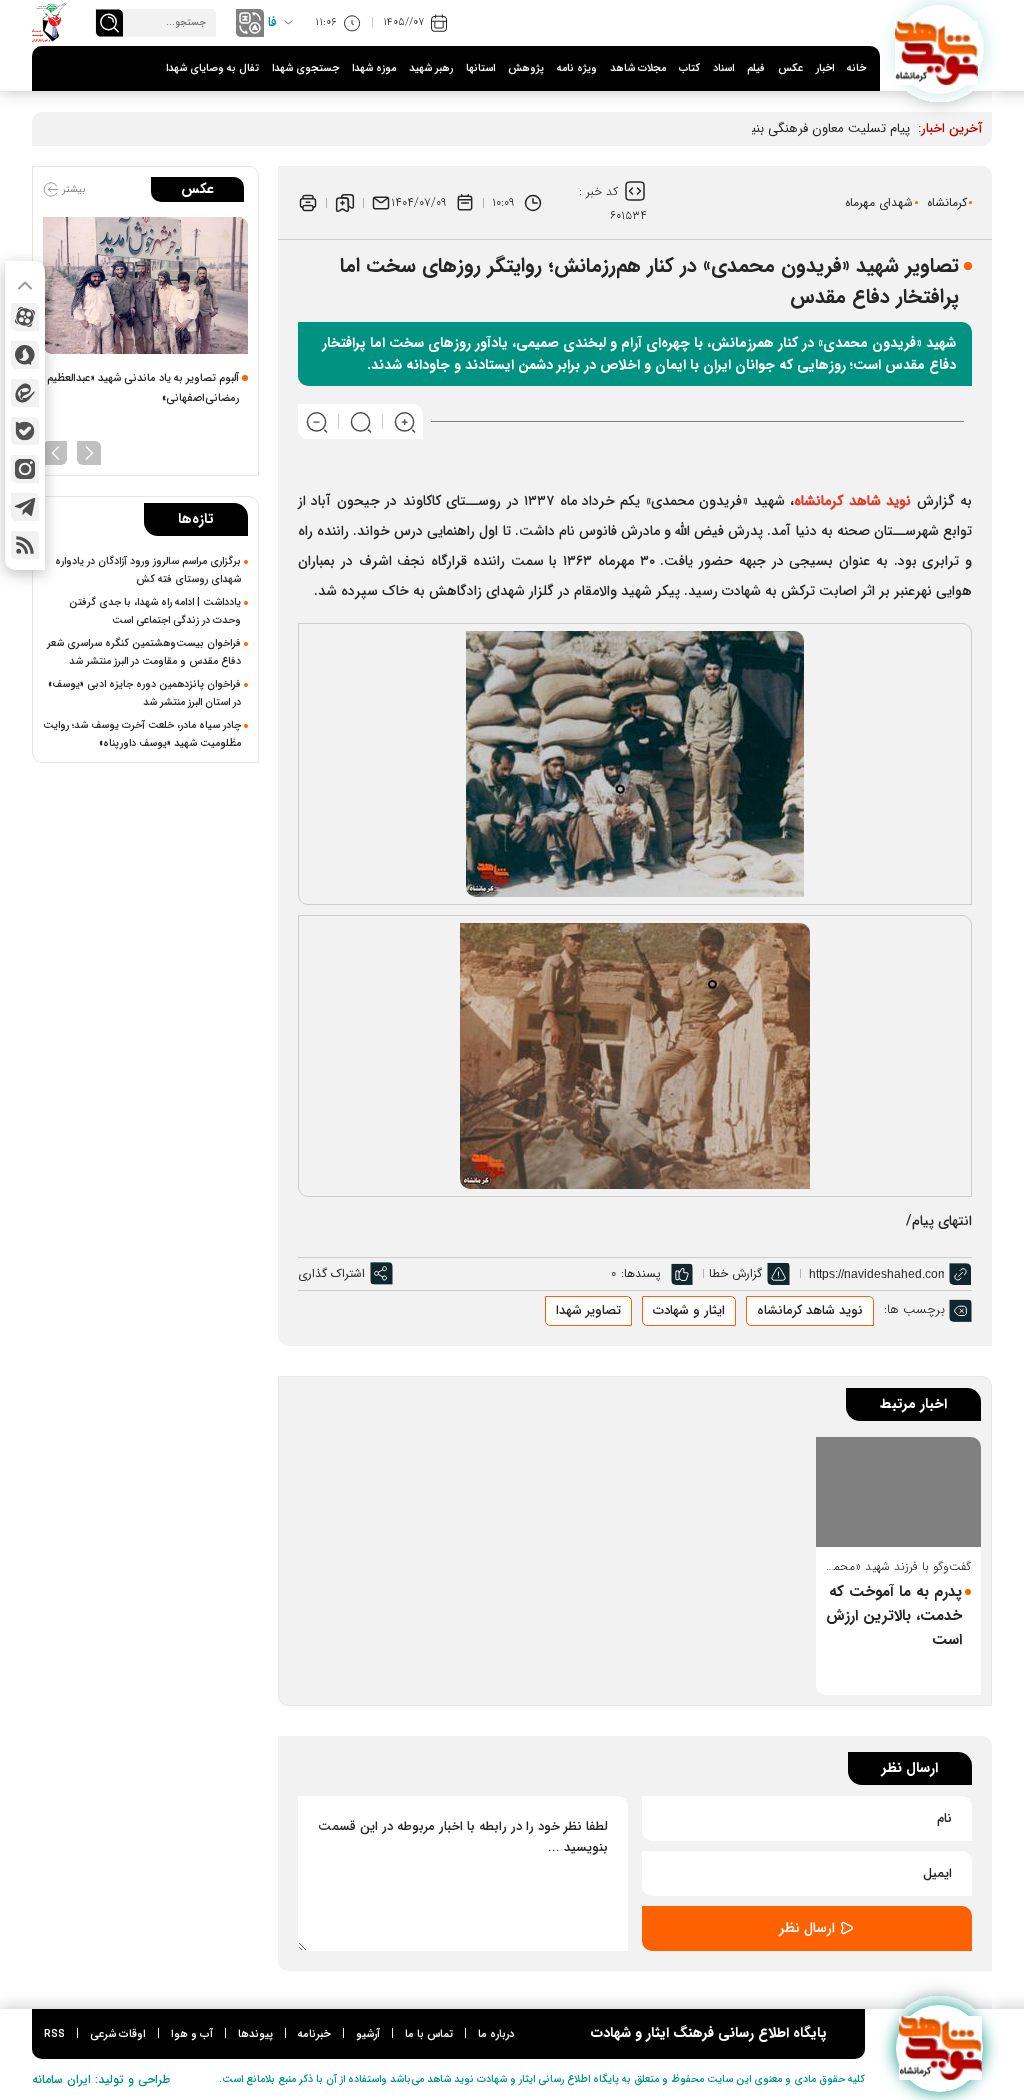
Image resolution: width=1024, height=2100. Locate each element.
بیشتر (72, 189)
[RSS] (25, 545)
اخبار (825, 68)
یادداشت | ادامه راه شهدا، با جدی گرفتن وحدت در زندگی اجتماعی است (155, 611)
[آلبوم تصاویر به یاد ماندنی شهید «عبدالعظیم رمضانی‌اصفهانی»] (145, 285)
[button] (89, 451)
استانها (480, 68)
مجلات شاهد (638, 68)
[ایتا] (25, 393)
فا (272, 22)
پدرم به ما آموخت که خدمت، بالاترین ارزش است (894, 1616)
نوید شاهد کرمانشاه (810, 1310)
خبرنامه (314, 2034)
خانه (856, 68)
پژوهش (526, 68)
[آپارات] (25, 317)
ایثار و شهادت (689, 1310)
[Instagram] (25, 469)
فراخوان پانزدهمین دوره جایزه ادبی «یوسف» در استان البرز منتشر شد (144, 693)
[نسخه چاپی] (308, 203)
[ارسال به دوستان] (381, 203)
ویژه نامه (577, 68)
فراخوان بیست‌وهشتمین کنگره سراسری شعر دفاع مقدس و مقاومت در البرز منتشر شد (144, 652)
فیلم (756, 68)
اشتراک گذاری (331, 1273)
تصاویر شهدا (588, 1310)
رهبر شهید (431, 68)
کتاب (689, 68)
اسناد (723, 68)
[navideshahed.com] (939, 49)
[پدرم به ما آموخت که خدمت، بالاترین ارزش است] (899, 1492)
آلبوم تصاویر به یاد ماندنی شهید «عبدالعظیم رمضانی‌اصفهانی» (143, 388)
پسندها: (641, 1273)
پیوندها (255, 2034)
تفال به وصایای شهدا (212, 68)
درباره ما (496, 2034)
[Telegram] (25, 507)
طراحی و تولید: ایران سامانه (101, 2079)
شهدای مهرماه (879, 202)
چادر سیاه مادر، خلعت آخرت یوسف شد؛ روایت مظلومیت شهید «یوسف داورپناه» (142, 734)
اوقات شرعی (118, 2034)
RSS (54, 2034)
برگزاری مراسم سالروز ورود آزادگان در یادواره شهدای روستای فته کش (148, 570)
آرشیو (368, 2034)
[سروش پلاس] (25, 355)
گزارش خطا (735, 1273)
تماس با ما (429, 2034)
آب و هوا (192, 2034)
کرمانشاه (947, 202)
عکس (790, 68)
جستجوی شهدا (305, 68)
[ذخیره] (345, 203)
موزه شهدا (374, 68)
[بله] (25, 431)
